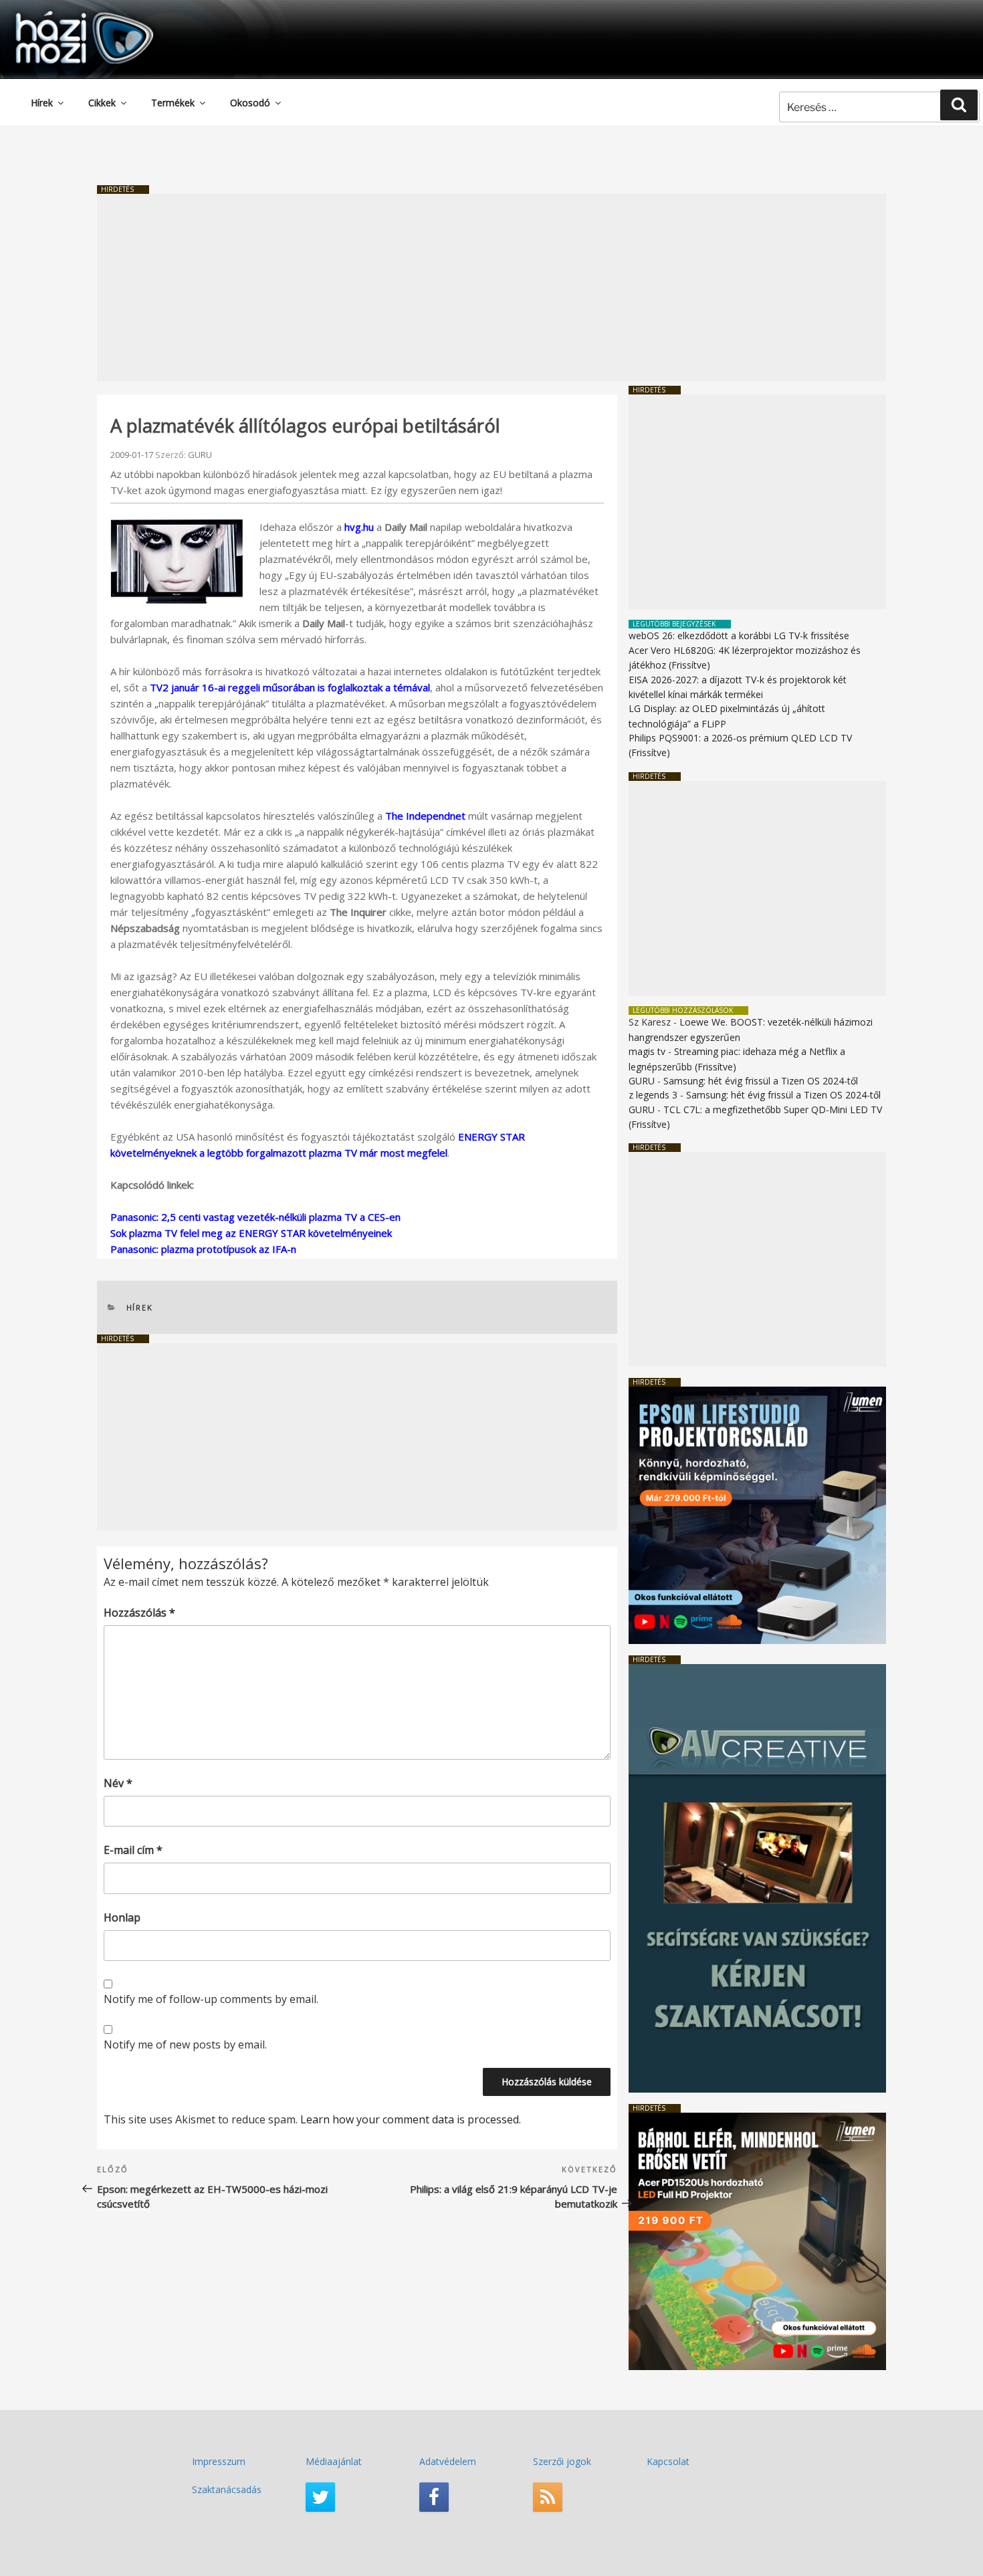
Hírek (42, 103)
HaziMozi (66, 16)
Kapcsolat (668, 2461)
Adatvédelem (448, 2461)
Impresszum (219, 2461)
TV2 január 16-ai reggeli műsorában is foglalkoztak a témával (290, 687)
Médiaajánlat (334, 2461)
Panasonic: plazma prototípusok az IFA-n (203, 1249)
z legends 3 (653, 1095)
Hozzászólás (139, 1613)
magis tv (647, 1051)
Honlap (122, 1917)
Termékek (173, 103)
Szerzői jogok (562, 2461)
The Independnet (425, 816)
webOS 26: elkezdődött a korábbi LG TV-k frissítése (739, 635)
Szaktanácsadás (227, 2489)
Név (118, 1783)
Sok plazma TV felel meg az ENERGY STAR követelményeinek (251, 1233)
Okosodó (250, 103)
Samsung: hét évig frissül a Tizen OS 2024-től (761, 1081)
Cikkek (102, 103)
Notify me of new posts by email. (185, 2044)
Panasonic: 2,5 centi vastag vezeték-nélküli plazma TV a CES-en (255, 1217)
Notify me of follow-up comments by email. (211, 1999)
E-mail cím (133, 1850)
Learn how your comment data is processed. (411, 2119)
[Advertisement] (491, 287)
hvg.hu (359, 527)
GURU (200, 455)
